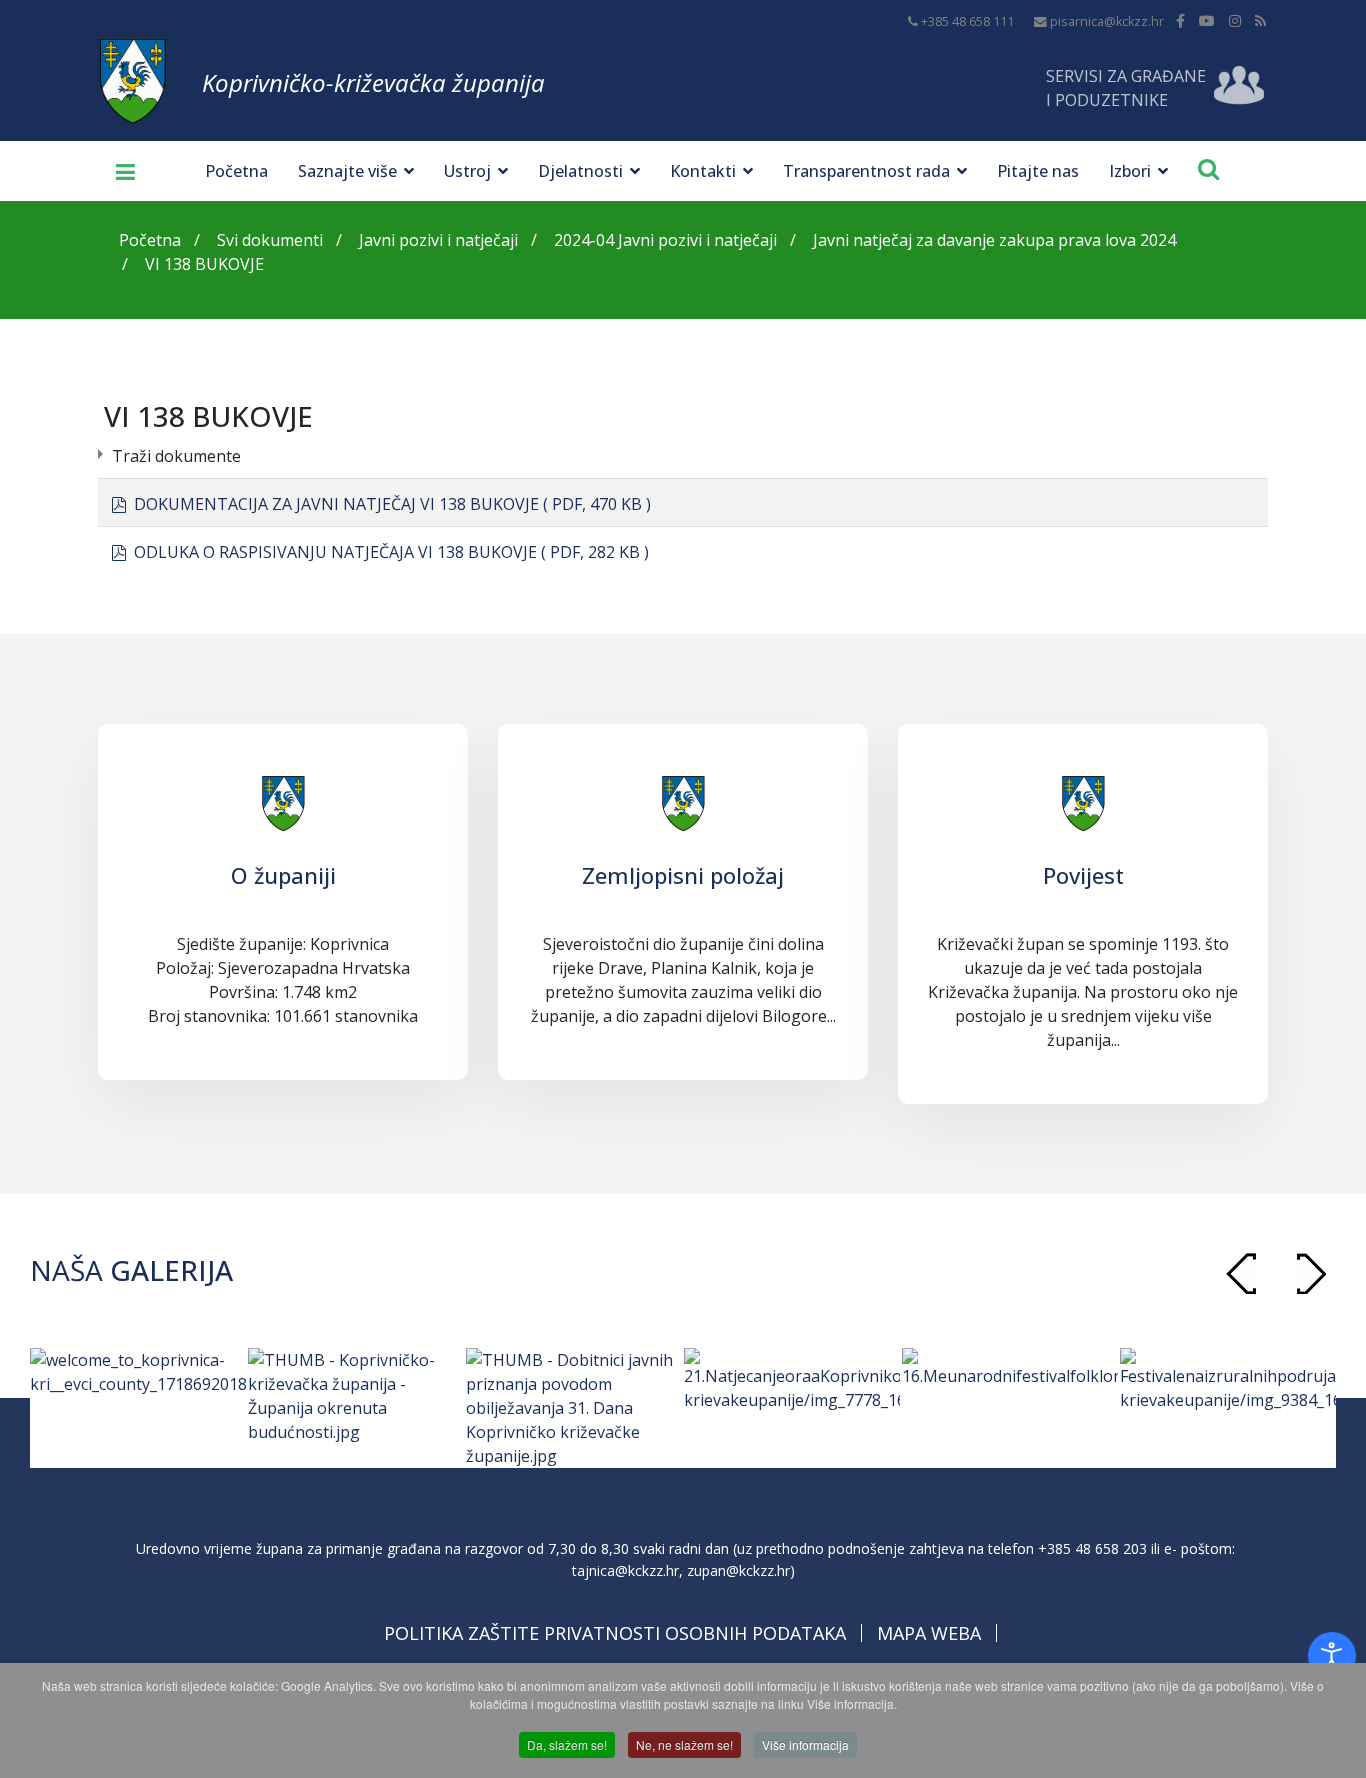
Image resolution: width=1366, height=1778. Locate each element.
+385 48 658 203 (1092, 1548)
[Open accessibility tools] (1332, 1656)
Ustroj (467, 171)
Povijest (1083, 875)
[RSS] (1260, 20)
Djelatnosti (580, 171)
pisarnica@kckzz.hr (1107, 21)
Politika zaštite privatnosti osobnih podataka (615, 1633)
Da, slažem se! (567, 1744)
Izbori (1130, 171)
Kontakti (703, 171)
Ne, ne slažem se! (684, 1744)
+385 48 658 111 (967, 21)
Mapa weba (929, 1633)
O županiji (283, 875)
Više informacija (805, 1744)
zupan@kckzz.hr (738, 1570)
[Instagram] (1235, 20)
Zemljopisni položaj (683, 875)
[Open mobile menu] (118, 171)
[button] (1311, 1273)
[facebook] (1180, 20)
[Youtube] (1207, 20)
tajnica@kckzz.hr (625, 1570)
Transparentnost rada (866, 171)
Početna (236, 171)
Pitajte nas (1038, 171)
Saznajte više (347, 171)
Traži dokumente (176, 456)
